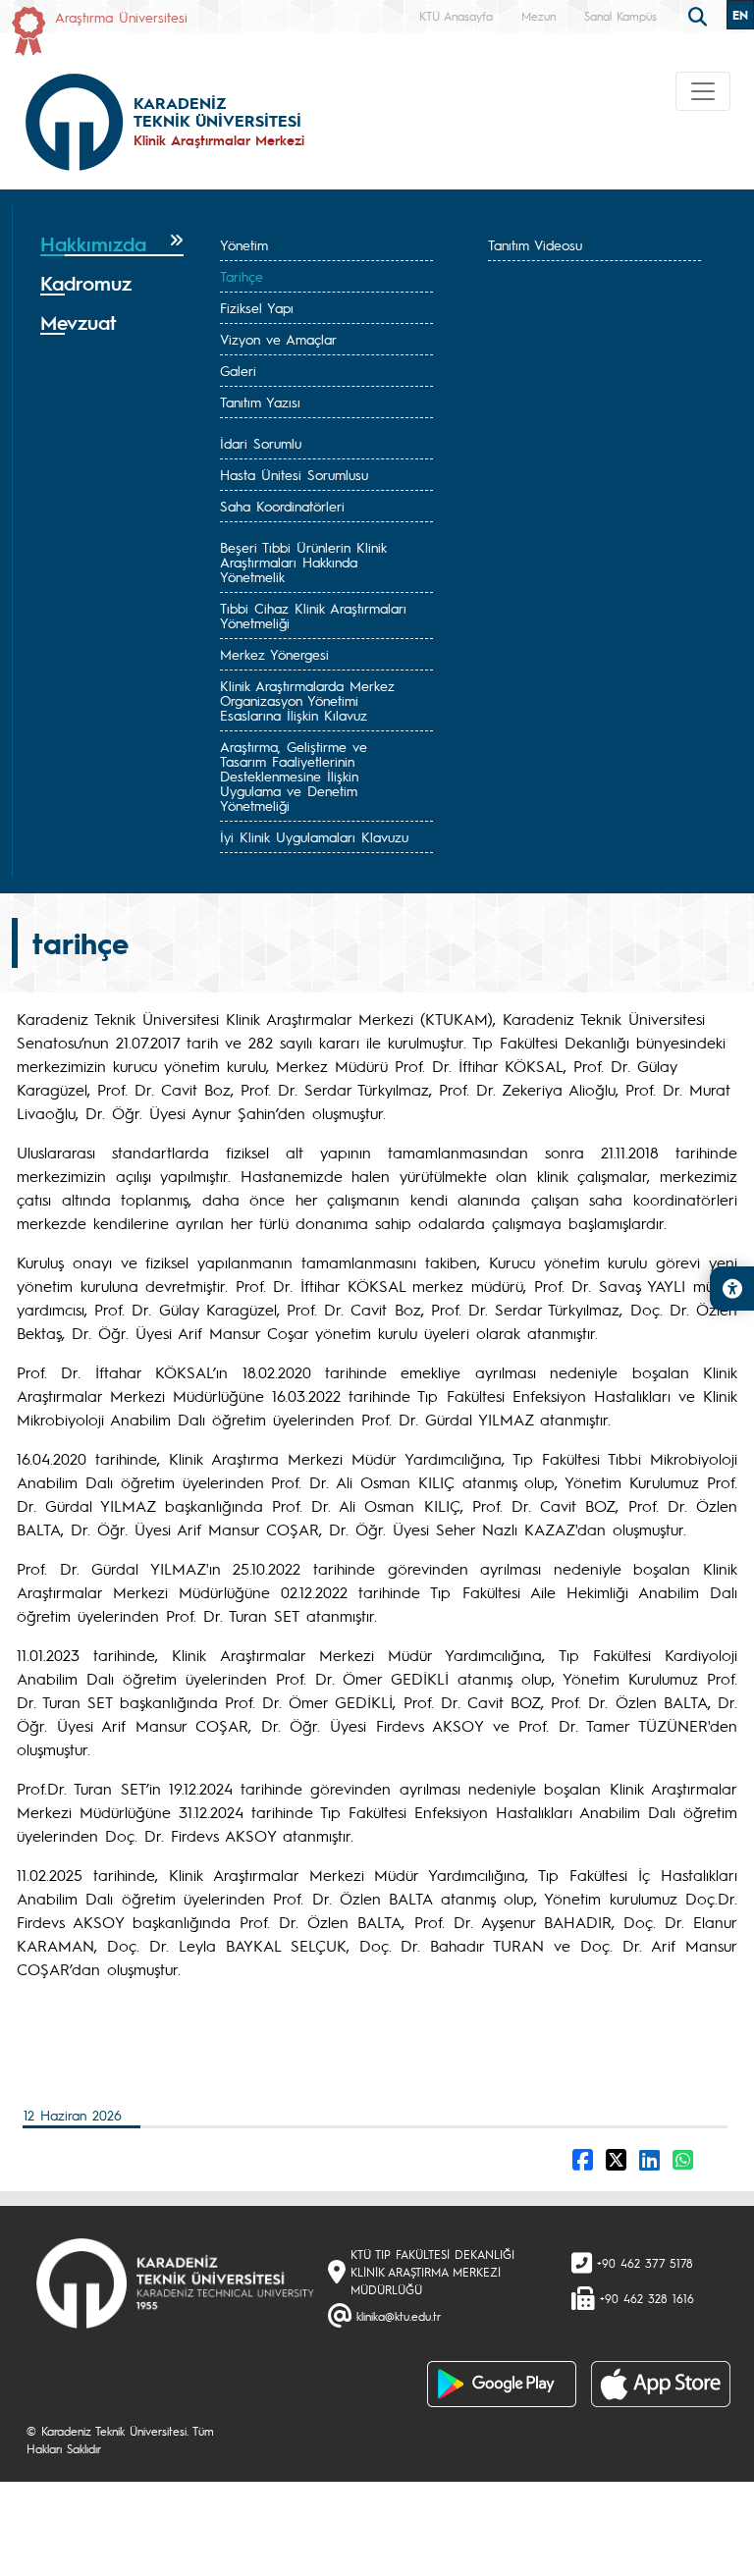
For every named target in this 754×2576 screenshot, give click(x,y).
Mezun (539, 16)
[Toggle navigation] (703, 91)
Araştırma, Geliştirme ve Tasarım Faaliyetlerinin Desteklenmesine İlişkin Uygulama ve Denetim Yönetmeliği (294, 776)
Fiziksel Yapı (257, 307)
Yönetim (244, 244)
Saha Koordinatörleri (282, 506)
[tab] (112, 244)
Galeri (238, 370)
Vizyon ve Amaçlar (278, 339)
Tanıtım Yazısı (260, 402)
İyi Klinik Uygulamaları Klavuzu (314, 836)
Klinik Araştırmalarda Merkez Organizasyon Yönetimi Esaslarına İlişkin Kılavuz (307, 700)
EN (740, 15)
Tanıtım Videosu (535, 244)
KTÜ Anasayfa (456, 16)
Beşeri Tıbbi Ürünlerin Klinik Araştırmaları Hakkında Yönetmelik (303, 562)
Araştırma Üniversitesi (121, 17)
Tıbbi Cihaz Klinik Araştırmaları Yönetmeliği (313, 615)
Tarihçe (242, 276)
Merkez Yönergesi (274, 654)
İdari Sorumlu (261, 443)
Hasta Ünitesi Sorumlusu (294, 474)
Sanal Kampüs (620, 16)
